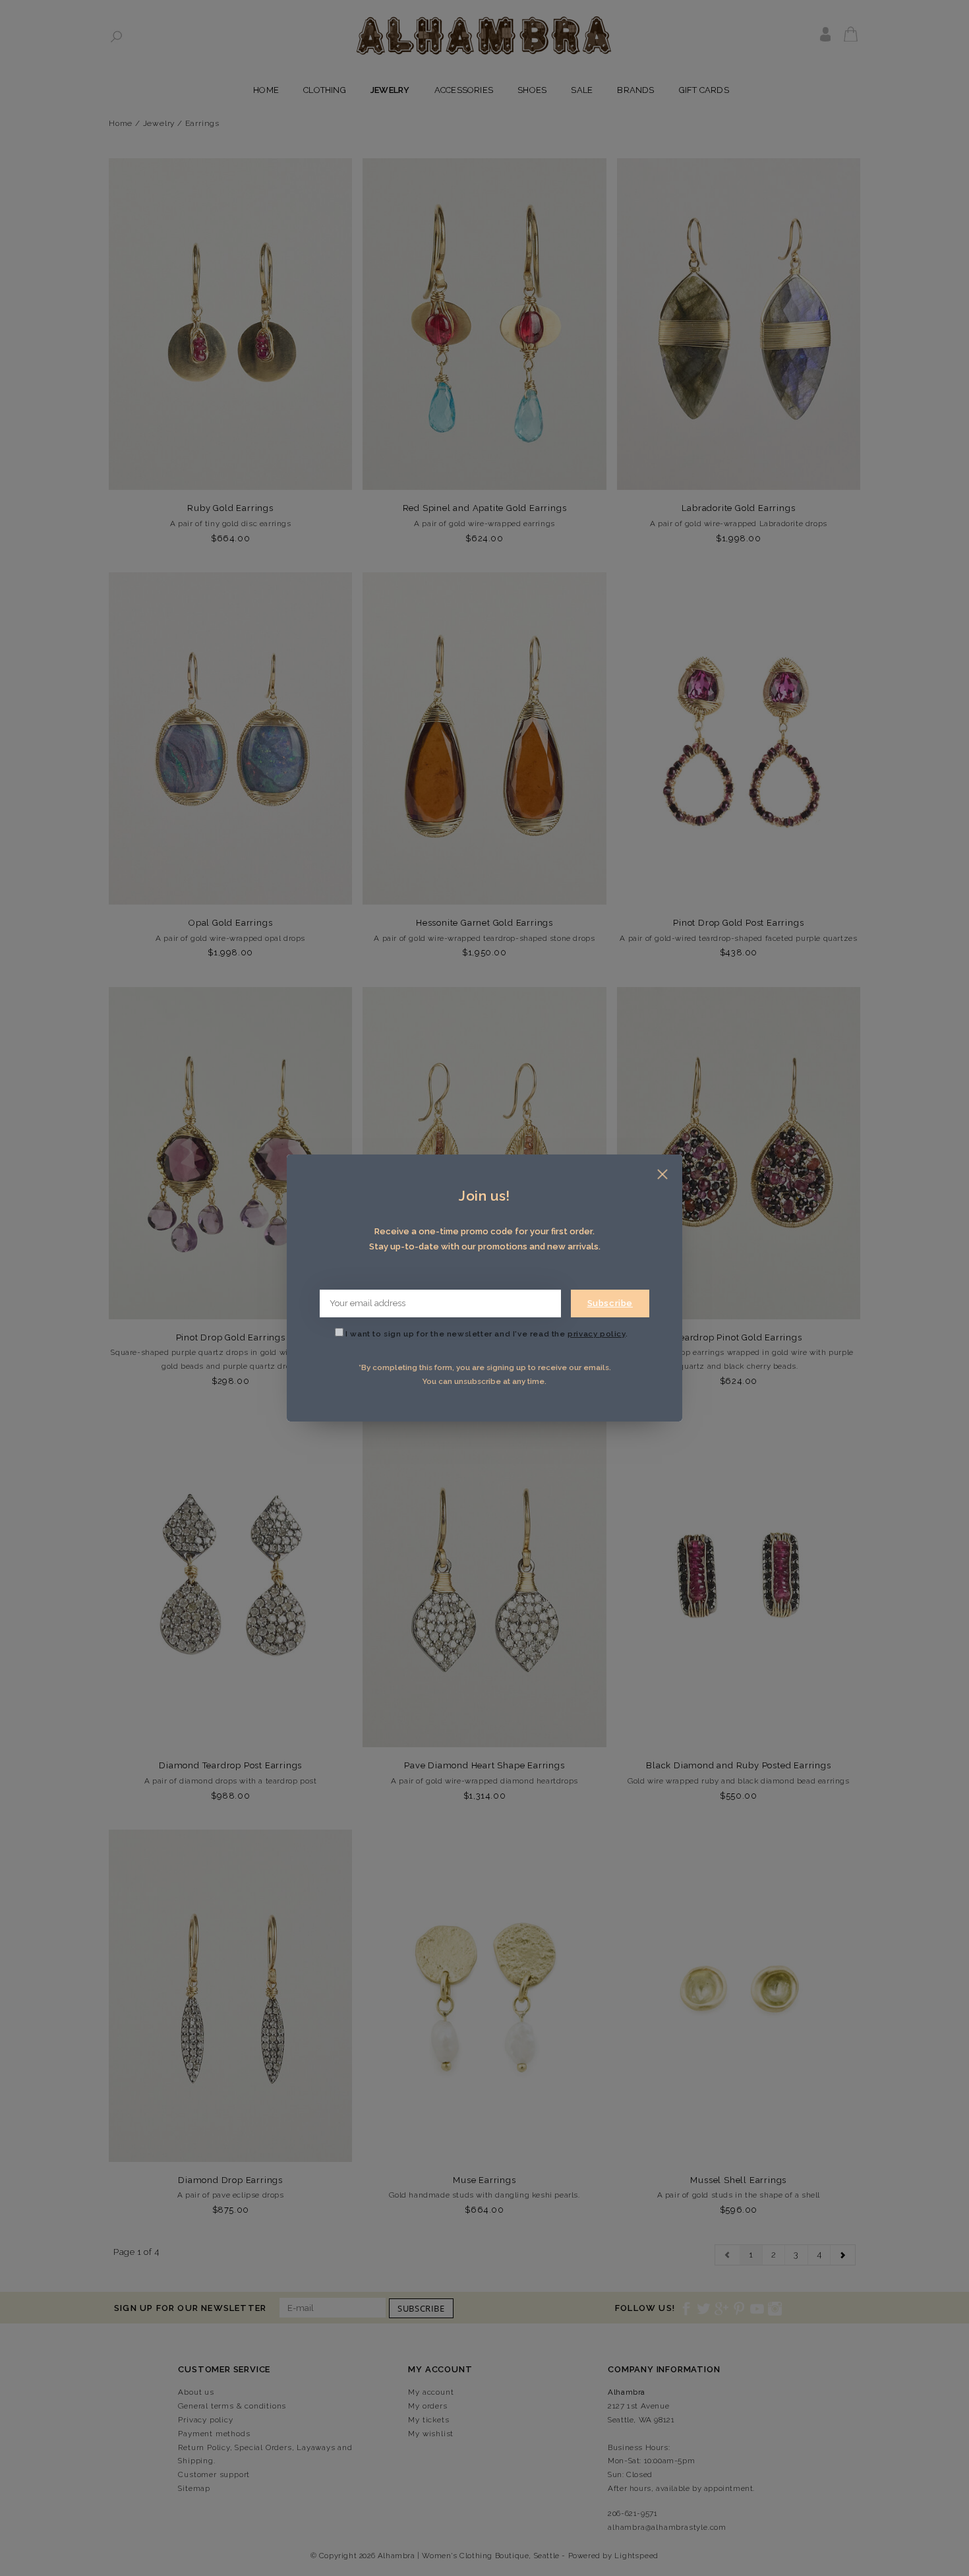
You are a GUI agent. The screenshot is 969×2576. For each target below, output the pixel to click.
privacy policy (596, 1334)
